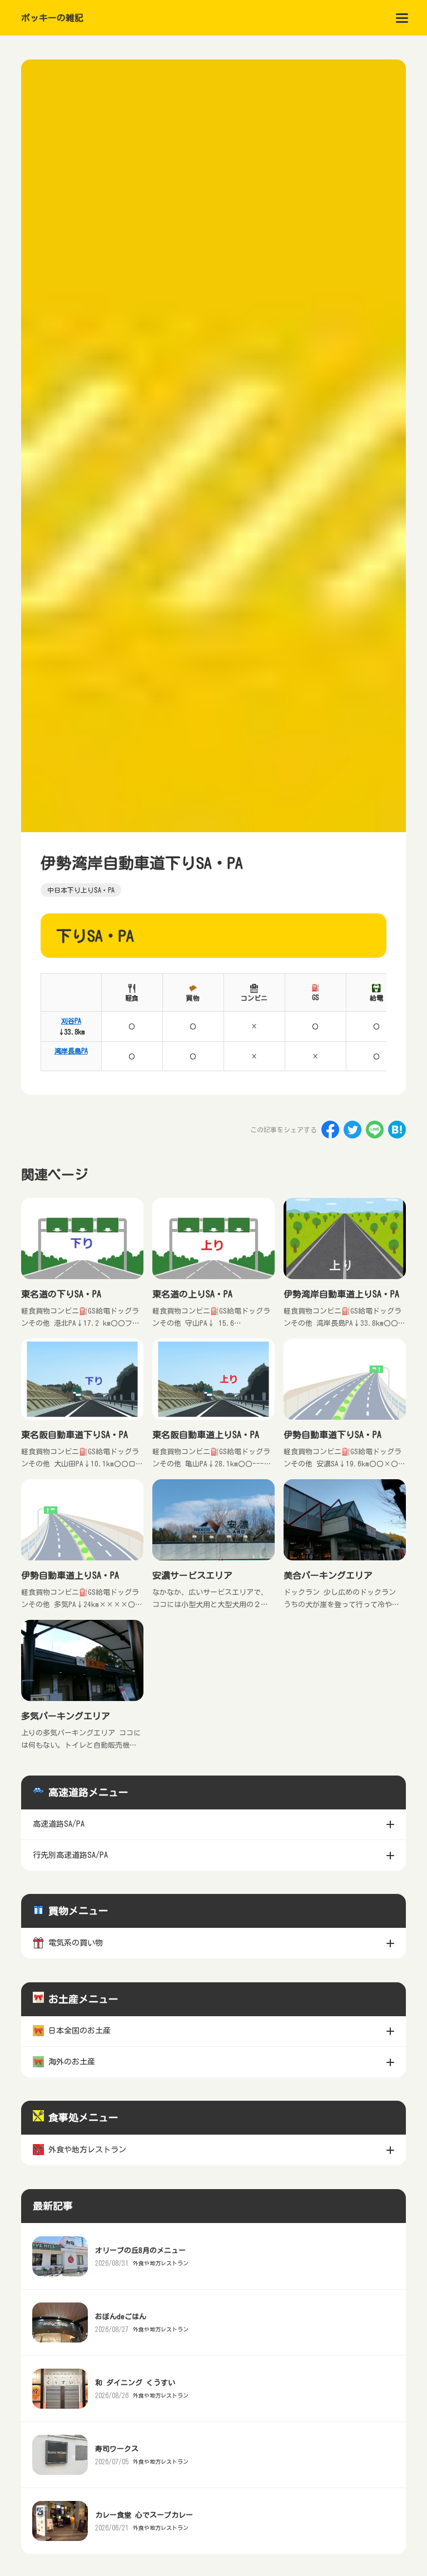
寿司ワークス (117, 2449)
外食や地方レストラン (161, 2263)
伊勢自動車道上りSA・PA (70, 1575)
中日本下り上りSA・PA (81, 890)
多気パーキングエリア (66, 1716)
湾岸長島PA (71, 1051)
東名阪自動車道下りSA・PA (75, 1435)
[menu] (402, 18)
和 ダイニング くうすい (135, 2383)
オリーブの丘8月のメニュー (140, 2251)
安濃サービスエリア (192, 1575)
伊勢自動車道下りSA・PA (332, 1435)
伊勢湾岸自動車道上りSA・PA (341, 1294)
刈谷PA (71, 1021)
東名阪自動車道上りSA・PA (206, 1435)
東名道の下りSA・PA (61, 1294)
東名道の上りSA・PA (192, 1294)
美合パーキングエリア (328, 1575)
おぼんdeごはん (121, 2317)
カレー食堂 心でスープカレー (144, 2515)
